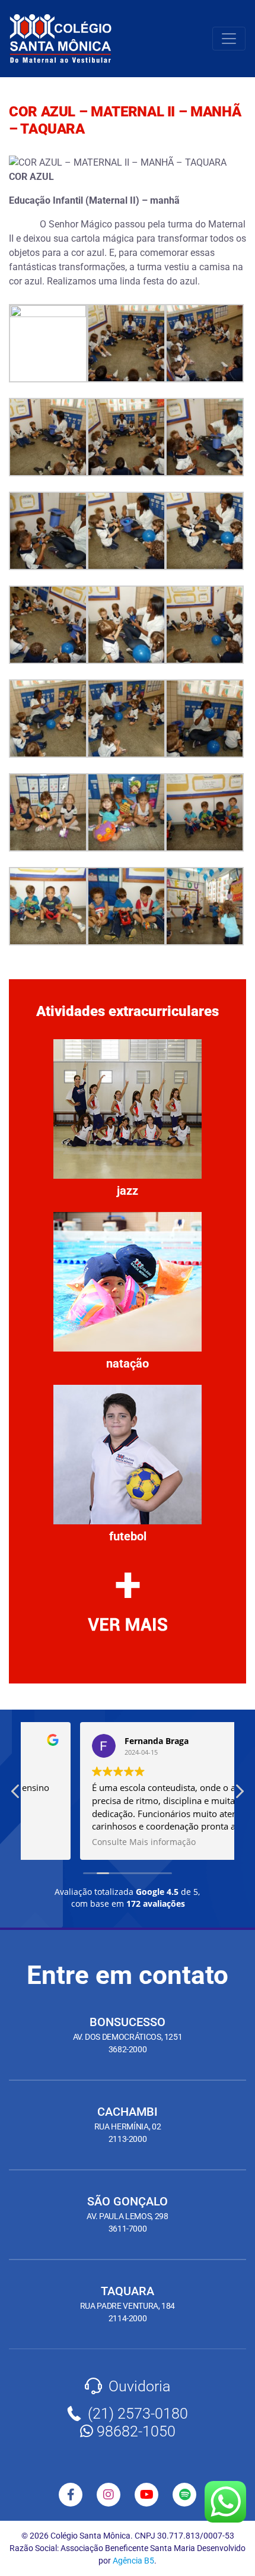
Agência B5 (133, 2561)
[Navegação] (229, 39)
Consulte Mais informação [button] (89, 1842)
